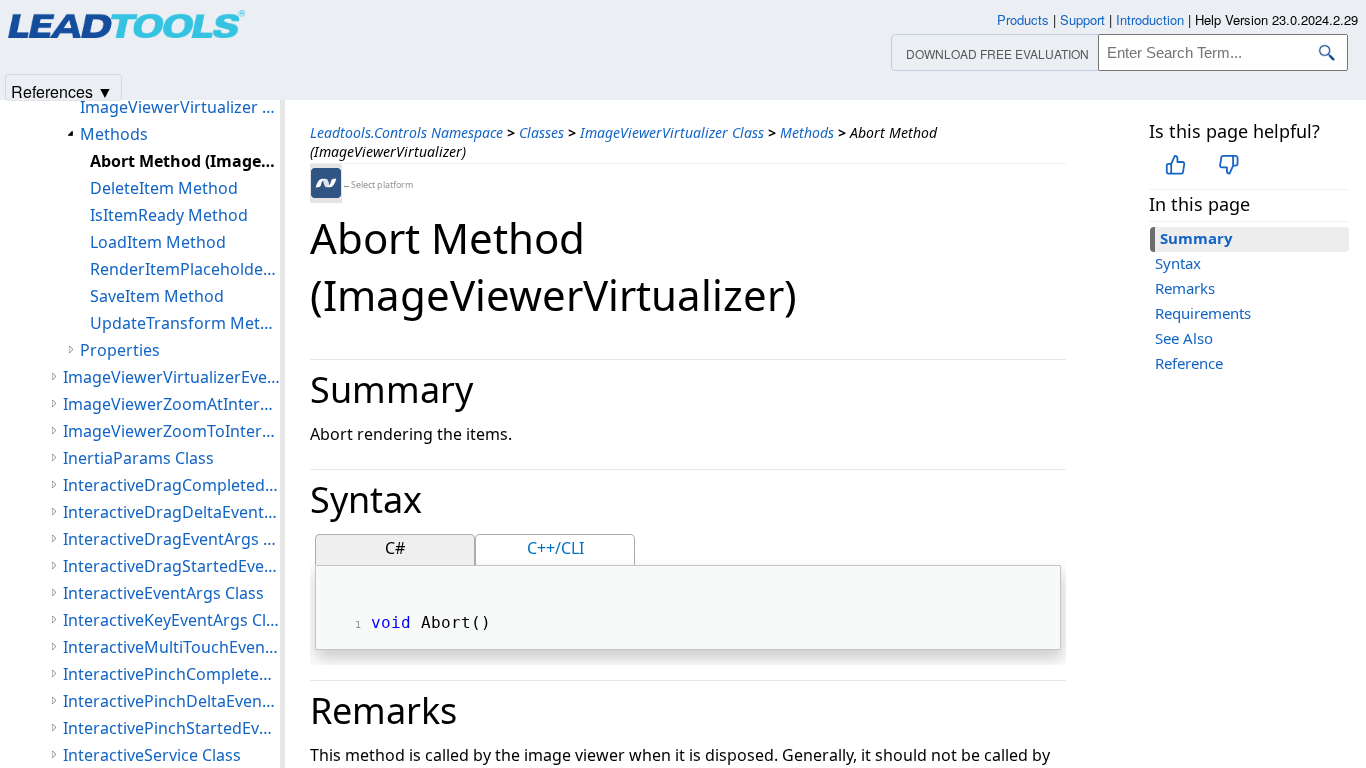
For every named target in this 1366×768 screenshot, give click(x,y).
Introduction (1150, 19)
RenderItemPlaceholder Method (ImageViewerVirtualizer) (185, 269)
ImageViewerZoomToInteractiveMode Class (171, 431)
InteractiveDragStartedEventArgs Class (171, 566)
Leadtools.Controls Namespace (406, 132)
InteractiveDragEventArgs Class (171, 539)
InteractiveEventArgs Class (163, 593)
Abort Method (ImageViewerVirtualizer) (185, 161)
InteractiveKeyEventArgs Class (171, 620)
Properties (120, 350)
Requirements (1203, 313)
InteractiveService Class (152, 755)
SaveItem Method (157, 296)
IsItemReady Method (169, 215)
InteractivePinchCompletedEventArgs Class (171, 674)
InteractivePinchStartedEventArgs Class (171, 728)
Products (1023, 19)
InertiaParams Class (138, 458)
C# (395, 548)
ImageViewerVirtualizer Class (672, 132)
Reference (1189, 363)
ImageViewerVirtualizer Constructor (180, 107)
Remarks (1185, 288)
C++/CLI (555, 548)
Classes (541, 132)
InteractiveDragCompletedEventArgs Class (171, 485)
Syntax (1178, 263)
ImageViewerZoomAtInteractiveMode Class (171, 404)
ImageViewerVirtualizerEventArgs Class (171, 377)
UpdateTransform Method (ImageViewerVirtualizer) (185, 323)
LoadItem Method (158, 242)
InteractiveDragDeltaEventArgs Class (171, 512)
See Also (1184, 338)
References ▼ (62, 90)
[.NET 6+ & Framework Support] (326, 183)
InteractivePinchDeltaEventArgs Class (171, 701)
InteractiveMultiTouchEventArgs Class (171, 647)
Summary (1196, 238)
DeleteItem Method (164, 188)
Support (1082, 19)
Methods (807, 132)
